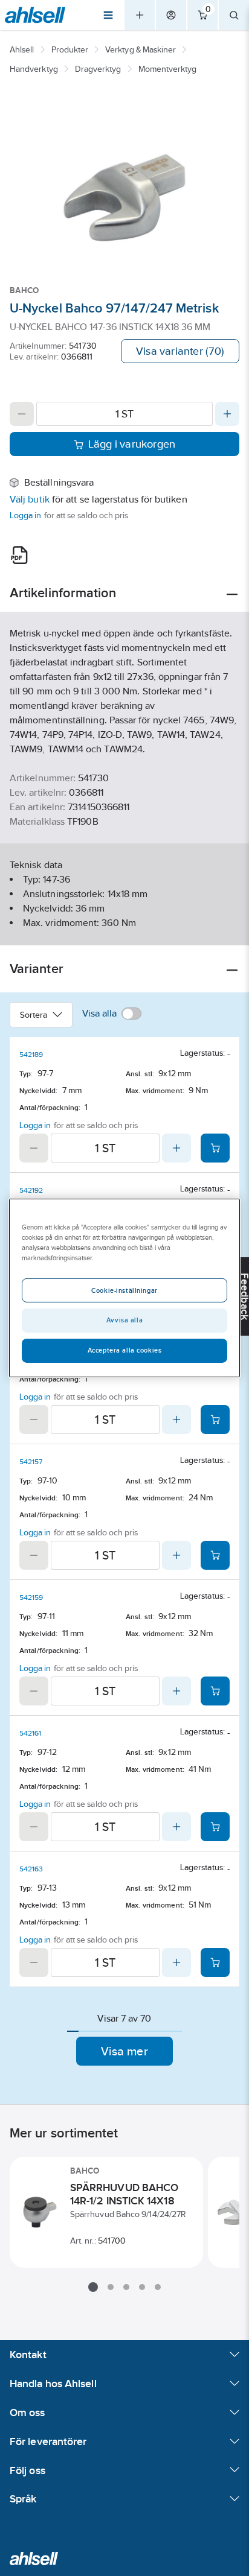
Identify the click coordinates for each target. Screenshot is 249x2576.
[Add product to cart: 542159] (215, 1691)
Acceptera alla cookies (125, 1350)
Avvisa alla (124, 1320)
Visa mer (124, 2051)
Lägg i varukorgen (132, 444)
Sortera (34, 1015)
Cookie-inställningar (124, 1290)
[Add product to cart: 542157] (215, 1555)
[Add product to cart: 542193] (215, 1420)
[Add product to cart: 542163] (215, 1962)
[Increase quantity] (227, 414)
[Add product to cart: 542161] (215, 1827)
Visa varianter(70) (180, 351)
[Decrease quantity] (22, 414)
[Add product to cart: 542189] (215, 1148)
